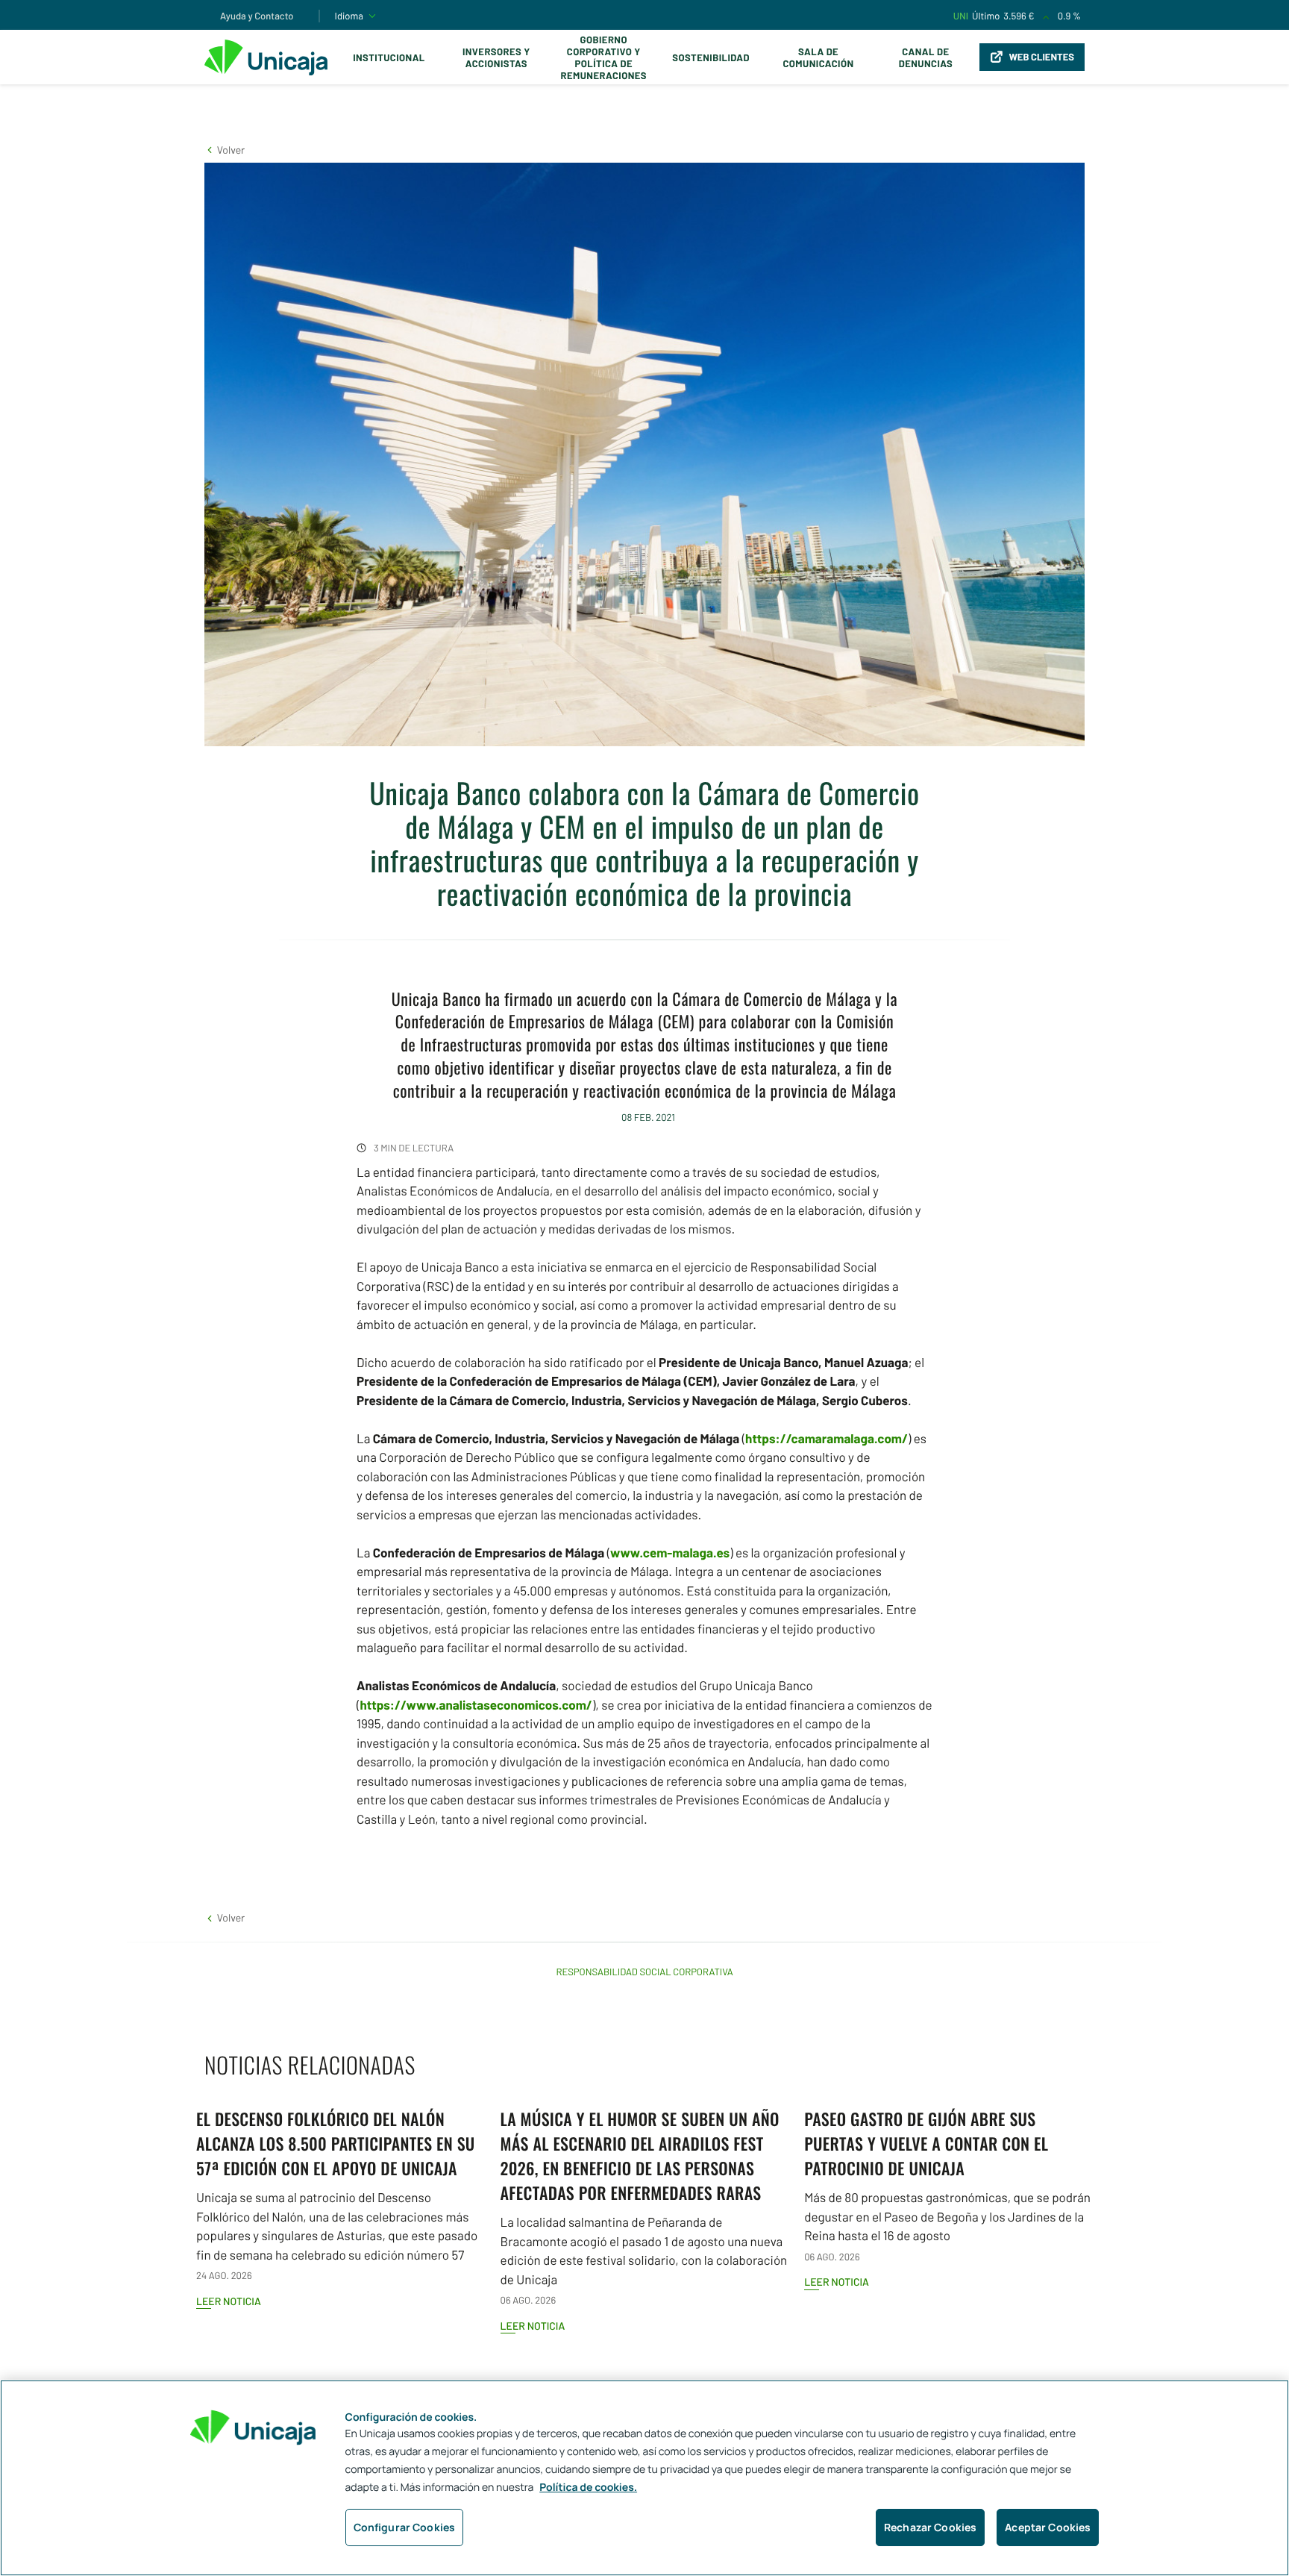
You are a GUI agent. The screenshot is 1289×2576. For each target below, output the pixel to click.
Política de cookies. (588, 2488)
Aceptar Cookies (1048, 2527)
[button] (225, 150)
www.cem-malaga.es (670, 1553)
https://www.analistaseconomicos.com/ (476, 1705)
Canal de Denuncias (926, 57)
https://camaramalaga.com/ (827, 1439)
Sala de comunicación (818, 57)
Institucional (389, 57)
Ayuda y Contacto (257, 16)
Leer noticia (229, 2301)
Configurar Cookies (405, 2527)
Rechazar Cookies (930, 2527)
